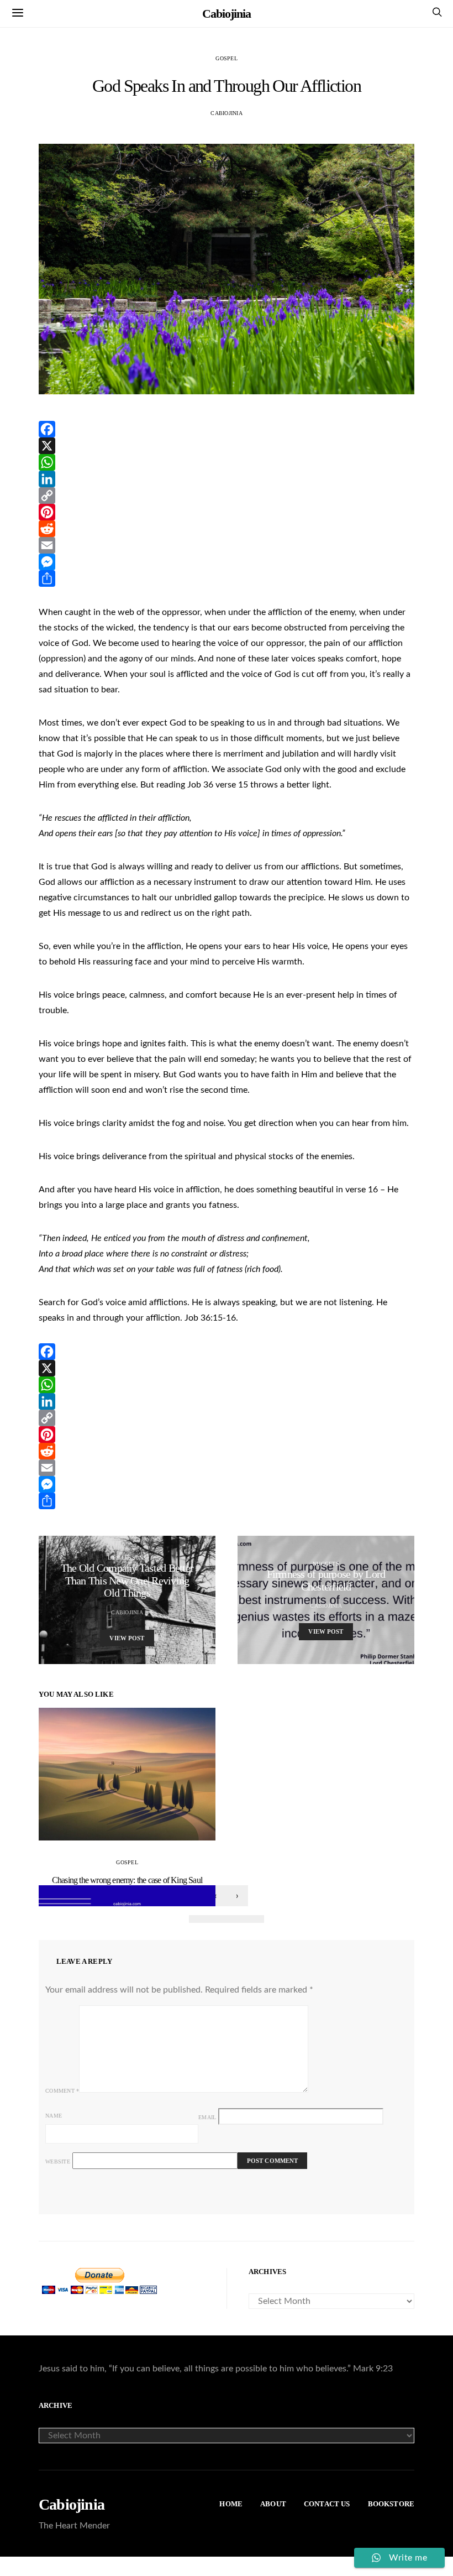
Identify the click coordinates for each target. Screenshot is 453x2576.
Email (207, 2117)
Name (54, 2116)
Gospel (227, 58)
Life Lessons (127, 1558)
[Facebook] (227, 429)
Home (231, 2504)
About (273, 2504)
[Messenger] (227, 562)
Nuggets (326, 1564)
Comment (62, 2091)
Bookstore (391, 2504)
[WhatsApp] (227, 462)
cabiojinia (227, 113)
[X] (227, 446)
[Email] (227, 545)
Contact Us (327, 2504)
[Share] (227, 578)
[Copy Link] (227, 496)
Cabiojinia (226, 14)
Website (58, 2162)
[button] (198, 1919)
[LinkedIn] (227, 479)
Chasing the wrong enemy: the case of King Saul (127, 1880)
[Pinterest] (227, 512)
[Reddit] (227, 529)
